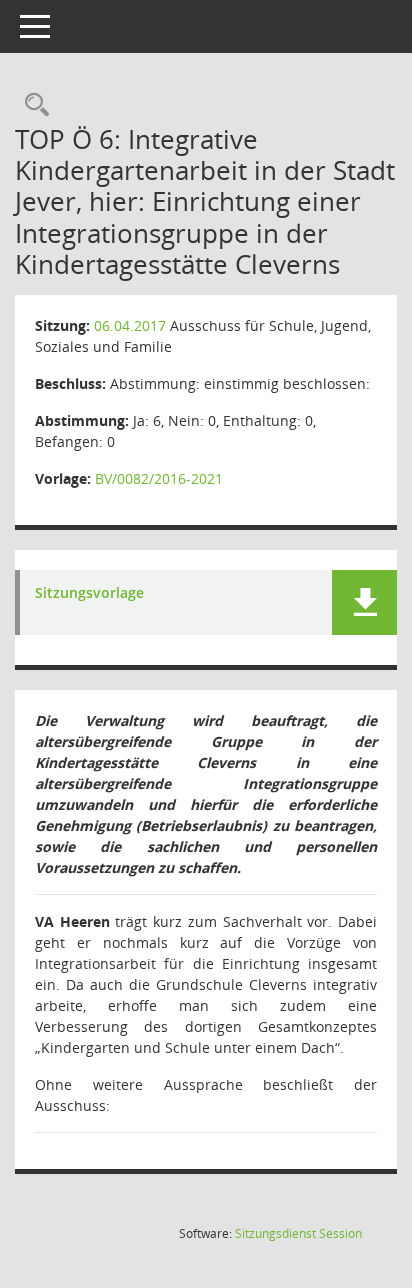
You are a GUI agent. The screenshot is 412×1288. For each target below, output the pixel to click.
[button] (364, 602)
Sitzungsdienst (298, 1233)
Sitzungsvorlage (89, 593)
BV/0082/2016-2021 (159, 478)
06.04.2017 (130, 325)
